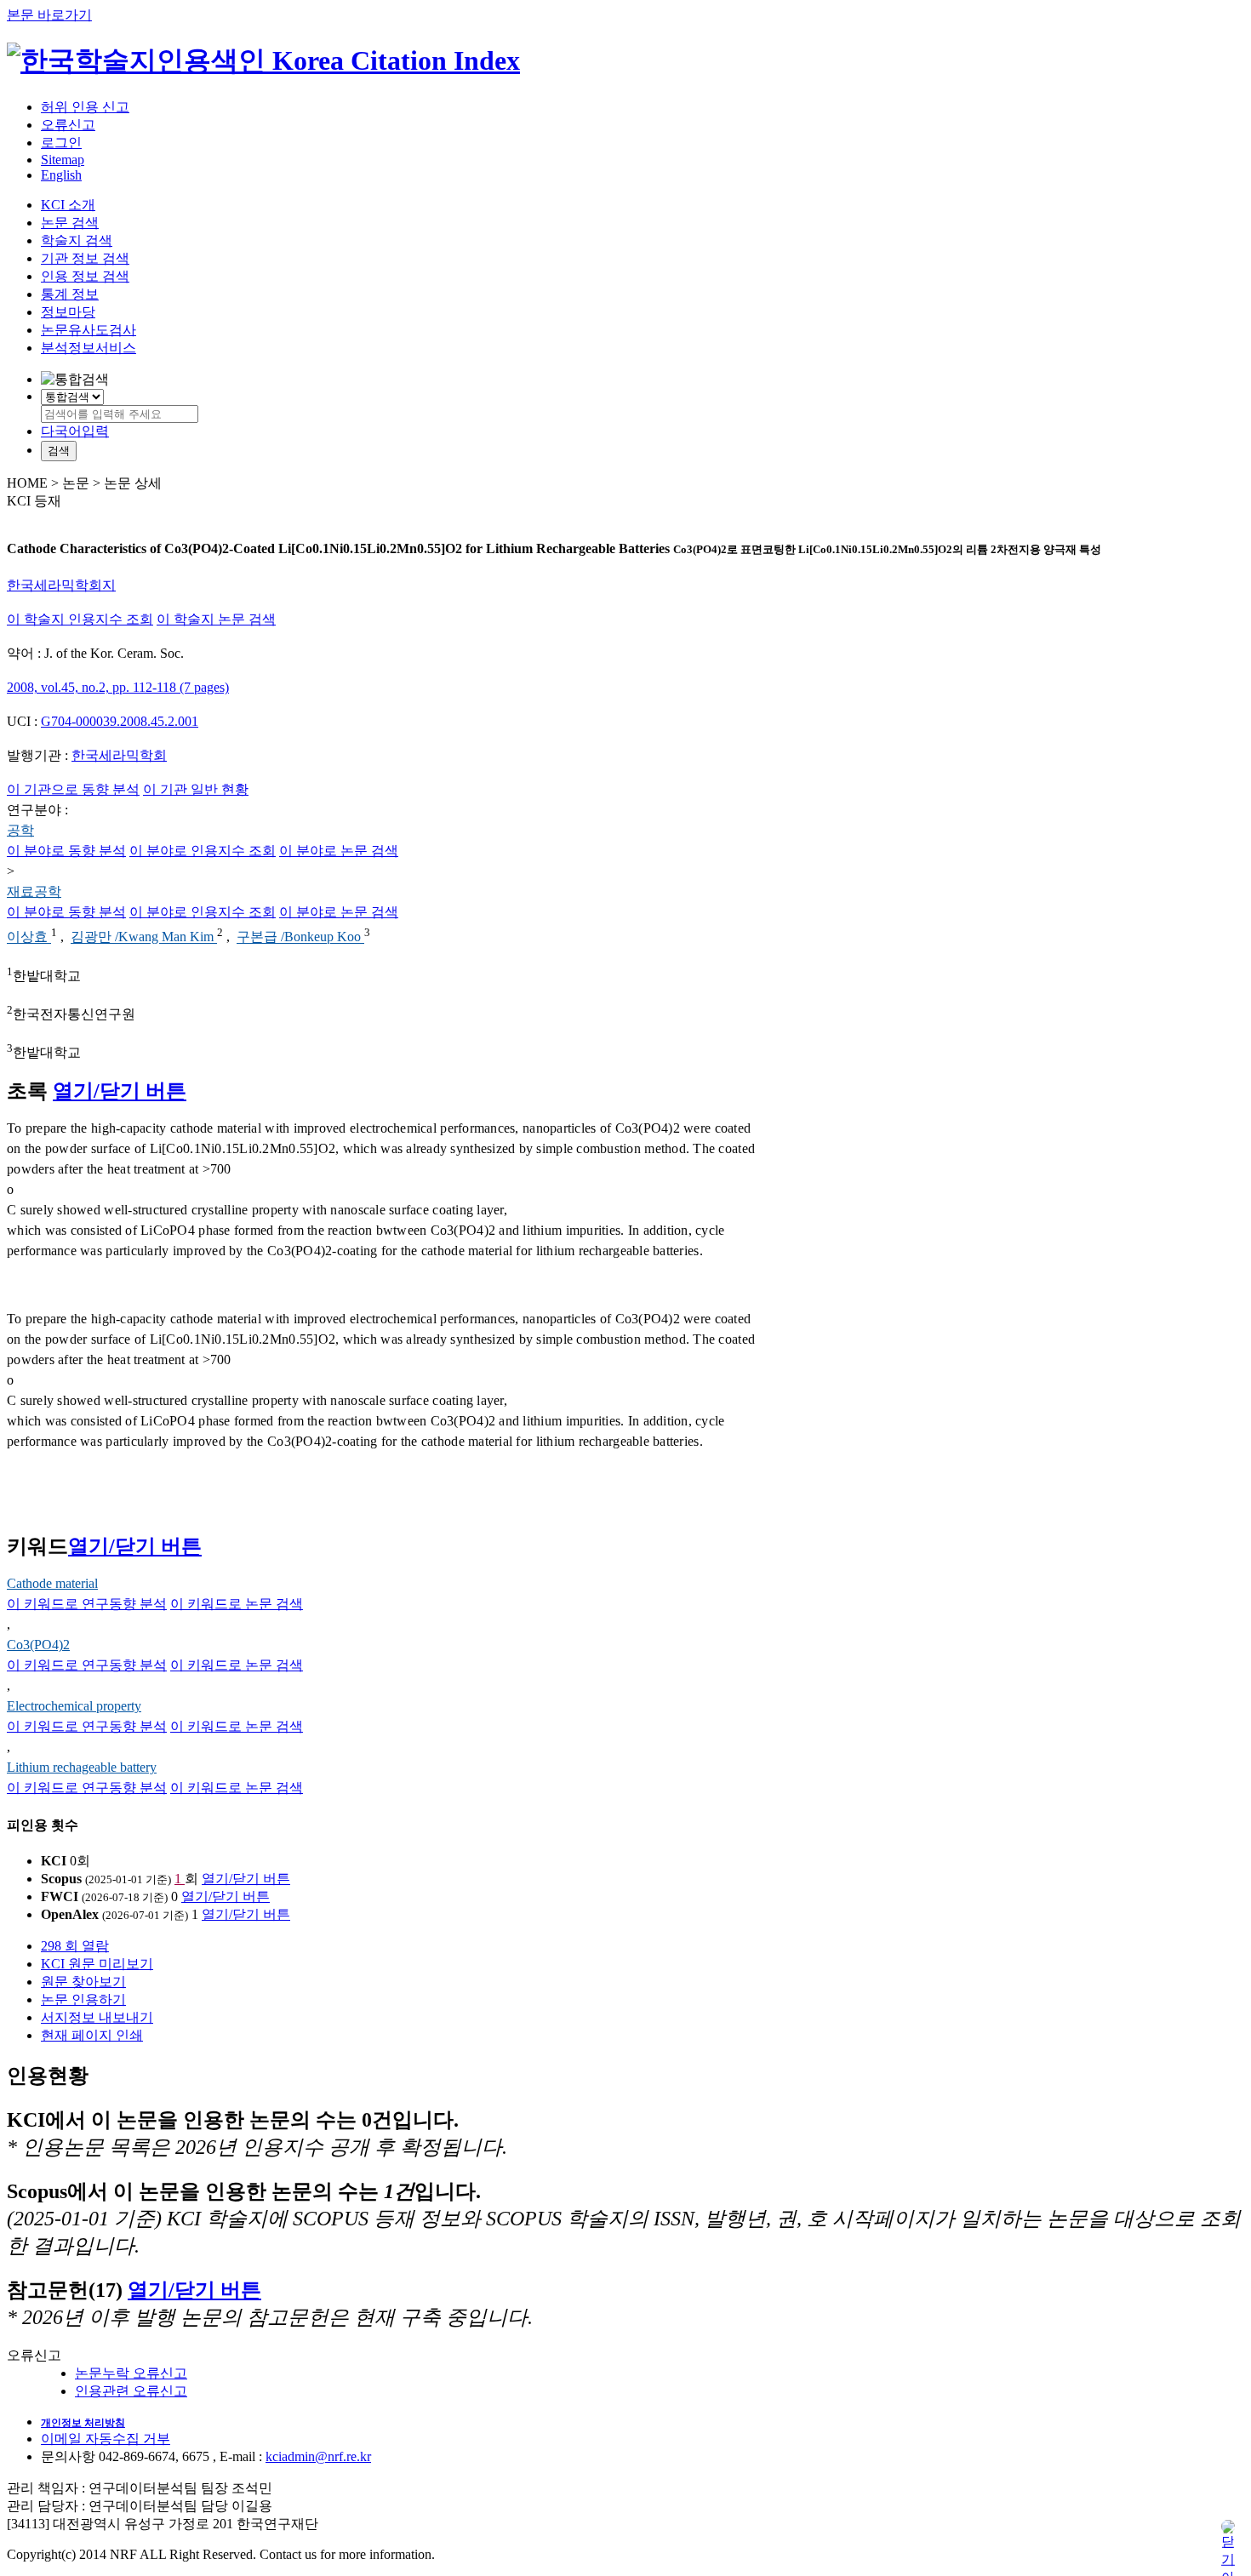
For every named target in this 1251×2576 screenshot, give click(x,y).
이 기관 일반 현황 (196, 789)
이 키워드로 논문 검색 (237, 1604)
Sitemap (63, 160)
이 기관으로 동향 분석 (73, 789)
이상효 (29, 937)
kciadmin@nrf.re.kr (318, 2456)
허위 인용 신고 (85, 107)
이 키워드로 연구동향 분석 (87, 1604)
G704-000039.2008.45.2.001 (120, 721)
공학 (20, 830)
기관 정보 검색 (85, 258)
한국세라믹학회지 (61, 585)
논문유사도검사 (89, 330)
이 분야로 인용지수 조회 (203, 851)
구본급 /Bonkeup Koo (300, 937)
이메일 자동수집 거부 (106, 2439)
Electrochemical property (74, 1706)
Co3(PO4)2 (38, 1645)
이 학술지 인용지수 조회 (80, 619)
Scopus (61, 1879)
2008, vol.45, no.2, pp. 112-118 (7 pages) (118, 687)
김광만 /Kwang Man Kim (144, 937)
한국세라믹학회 (119, 755)
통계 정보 (70, 294)
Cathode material (52, 1583)
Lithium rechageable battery (82, 1767)
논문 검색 (70, 223)
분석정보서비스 (89, 348)
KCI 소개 (68, 205)
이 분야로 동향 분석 (66, 851)
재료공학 (34, 891)
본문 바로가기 (49, 15)
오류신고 (68, 125)
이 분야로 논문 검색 (339, 851)
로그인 (61, 143)
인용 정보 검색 (85, 276)
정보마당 (68, 312)
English (61, 175)
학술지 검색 (77, 240)
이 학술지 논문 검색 (216, 619)
